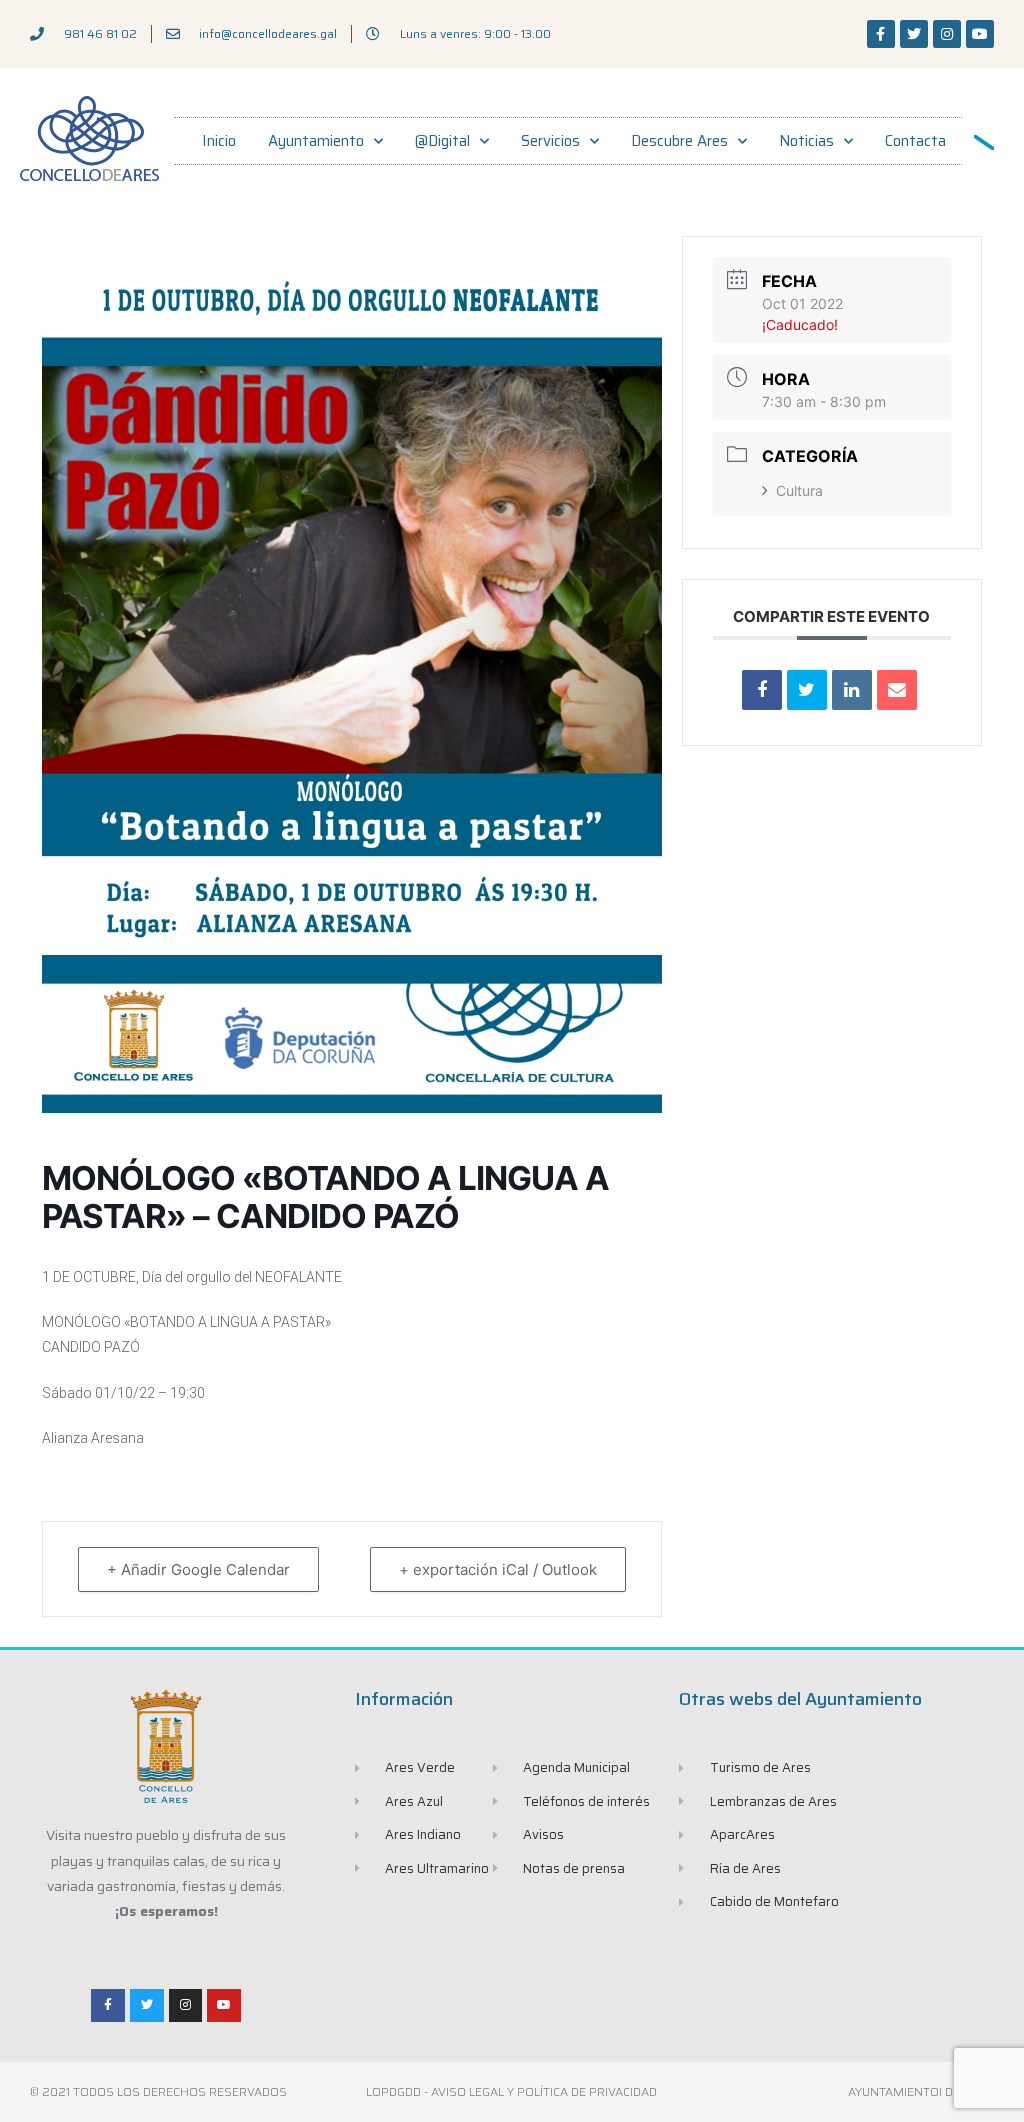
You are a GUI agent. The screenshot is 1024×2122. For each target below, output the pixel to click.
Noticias (806, 141)
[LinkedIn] (852, 690)
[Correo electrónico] (897, 690)
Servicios (550, 141)
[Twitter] (914, 34)
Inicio (219, 141)
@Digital (442, 141)
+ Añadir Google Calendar (198, 1569)
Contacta (915, 141)
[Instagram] (947, 34)
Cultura (799, 490)
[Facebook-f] (881, 34)
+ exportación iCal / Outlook (498, 1569)
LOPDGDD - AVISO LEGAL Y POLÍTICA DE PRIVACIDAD (511, 2091)
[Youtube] (980, 34)
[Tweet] (807, 690)
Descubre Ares (679, 141)
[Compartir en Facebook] (762, 690)
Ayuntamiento (316, 141)
